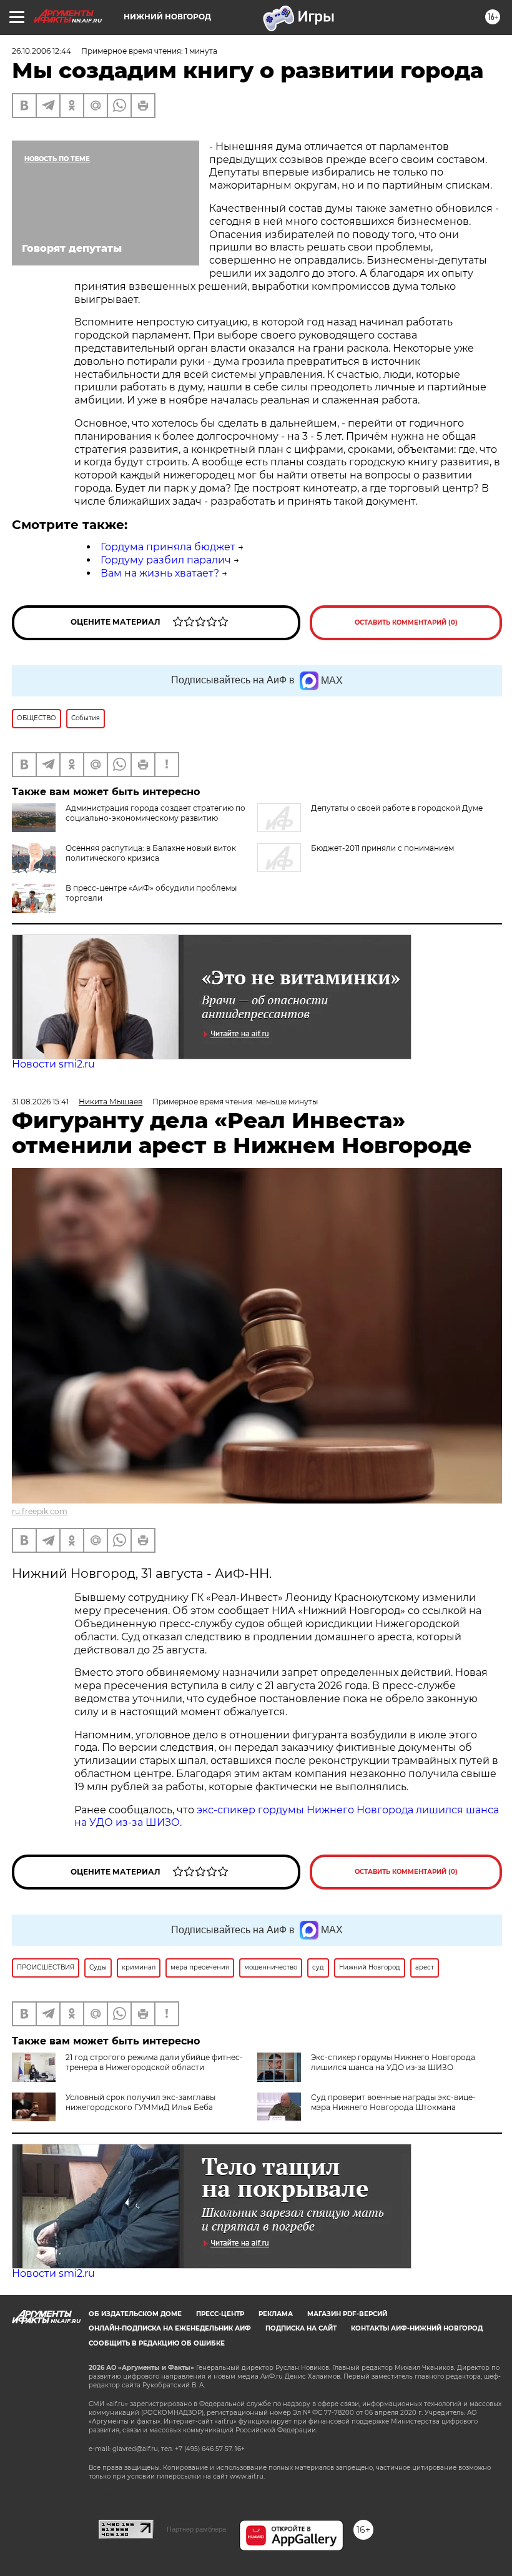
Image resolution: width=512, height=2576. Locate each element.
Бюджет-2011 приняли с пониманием (382, 848)
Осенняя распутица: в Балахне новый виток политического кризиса (151, 853)
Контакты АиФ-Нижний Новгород (417, 2328)
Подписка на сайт (301, 2328)
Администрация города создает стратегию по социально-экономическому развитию (155, 813)
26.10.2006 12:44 (42, 51)
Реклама (276, 2314)
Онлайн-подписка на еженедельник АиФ (170, 2328)
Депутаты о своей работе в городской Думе (397, 808)
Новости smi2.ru (53, 1064)
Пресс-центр (220, 2314)
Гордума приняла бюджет (168, 547)
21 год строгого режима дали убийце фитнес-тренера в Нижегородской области (154, 2062)
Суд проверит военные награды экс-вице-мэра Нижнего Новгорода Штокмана (393, 2102)
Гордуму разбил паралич (166, 560)
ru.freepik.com (40, 1511)
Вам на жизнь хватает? (160, 573)
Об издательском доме (135, 2314)
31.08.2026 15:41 (40, 1102)
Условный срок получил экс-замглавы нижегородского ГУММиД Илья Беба (140, 2102)
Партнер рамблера (196, 2529)
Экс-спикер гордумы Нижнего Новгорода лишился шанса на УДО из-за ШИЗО (393, 2062)
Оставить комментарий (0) (406, 622)
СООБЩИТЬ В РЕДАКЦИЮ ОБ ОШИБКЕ (157, 2343)
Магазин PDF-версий (347, 2314)
